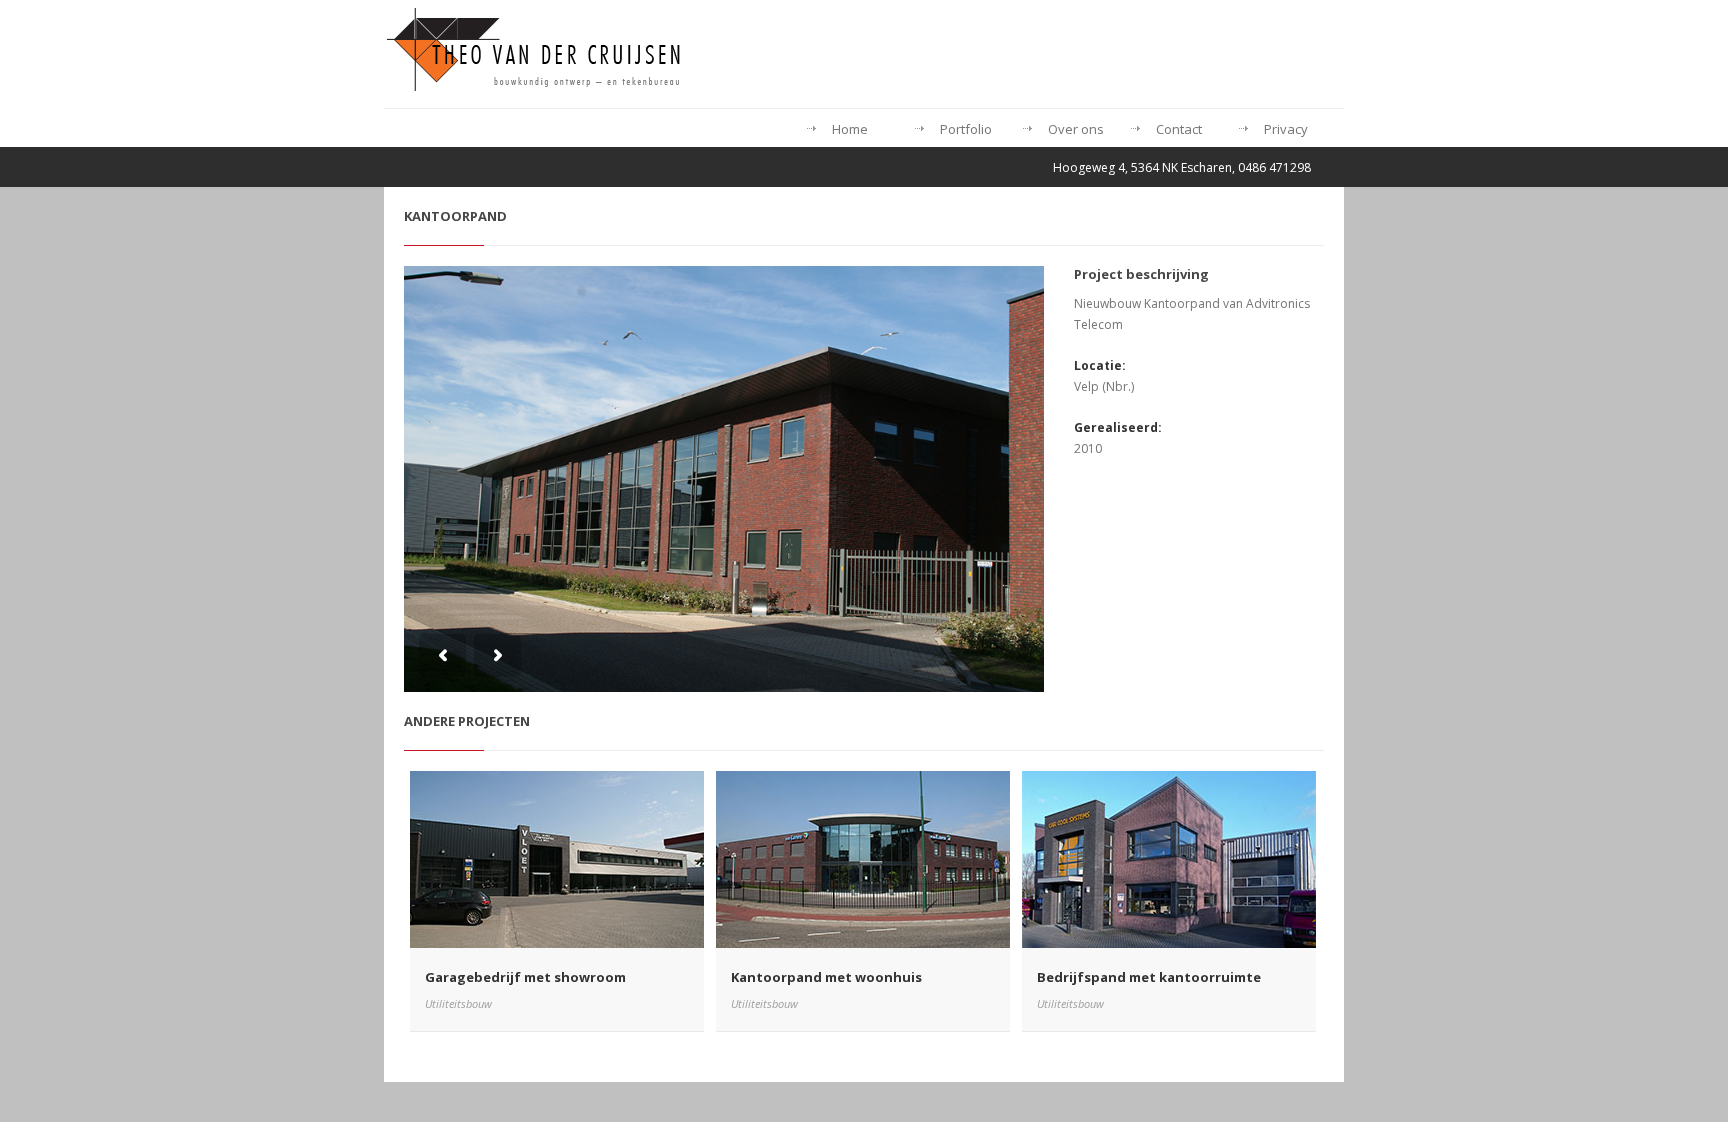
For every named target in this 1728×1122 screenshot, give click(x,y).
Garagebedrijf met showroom (525, 977)
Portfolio (966, 129)
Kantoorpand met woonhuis (826, 977)
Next (497, 655)
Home (850, 129)
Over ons (1076, 129)
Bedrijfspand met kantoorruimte (1149, 977)
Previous (442, 655)
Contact (1179, 129)
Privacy (1286, 129)
